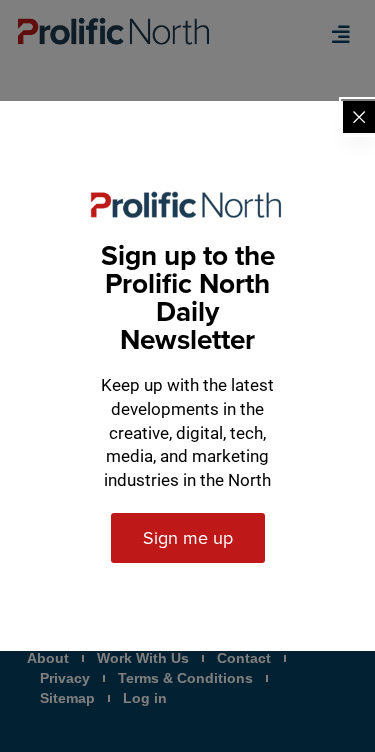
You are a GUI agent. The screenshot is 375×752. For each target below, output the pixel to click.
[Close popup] (359, 117)
